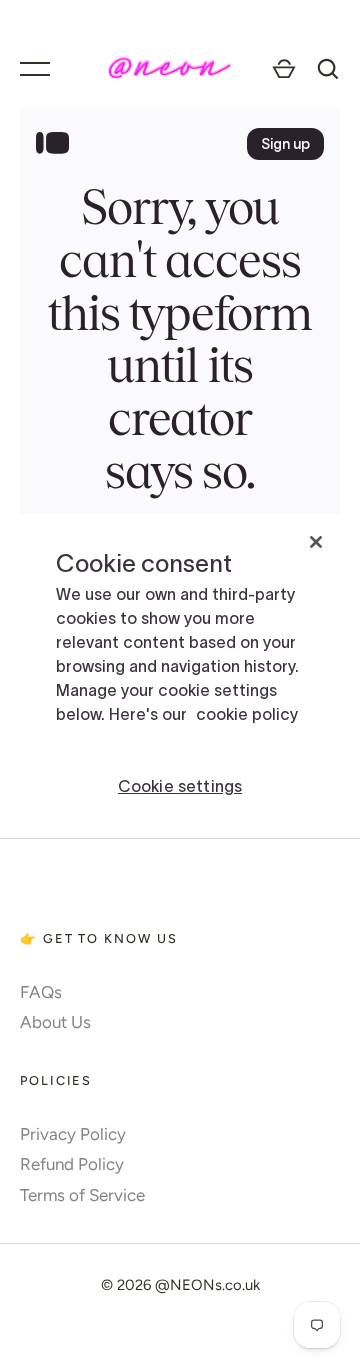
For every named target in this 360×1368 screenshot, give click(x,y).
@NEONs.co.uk (207, 1285)
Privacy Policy (73, 1134)
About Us (55, 1022)
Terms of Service (82, 1195)
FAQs (41, 992)
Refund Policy (72, 1164)
